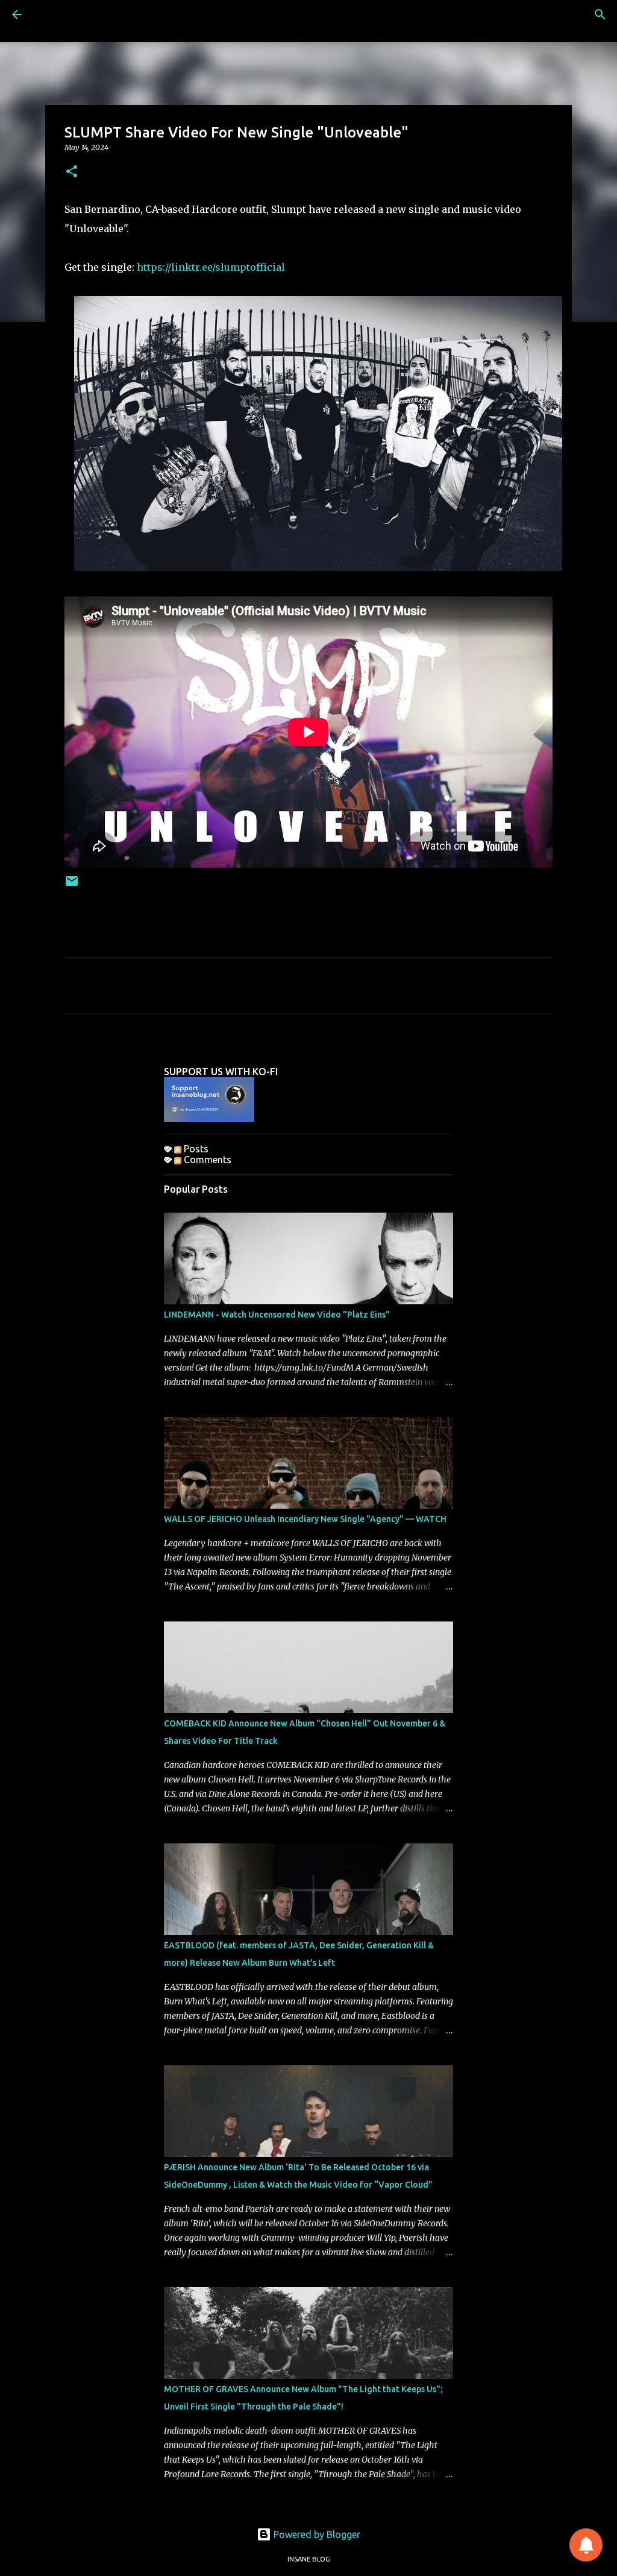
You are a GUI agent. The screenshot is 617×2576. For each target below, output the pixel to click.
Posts (195, 1149)
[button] (72, 172)
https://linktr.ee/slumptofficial (211, 267)
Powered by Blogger (316, 2534)
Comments (206, 1160)
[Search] (600, 14)
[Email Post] (72, 885)
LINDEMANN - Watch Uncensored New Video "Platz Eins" (277, 1315)
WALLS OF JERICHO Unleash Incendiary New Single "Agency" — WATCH (305, 1519)
